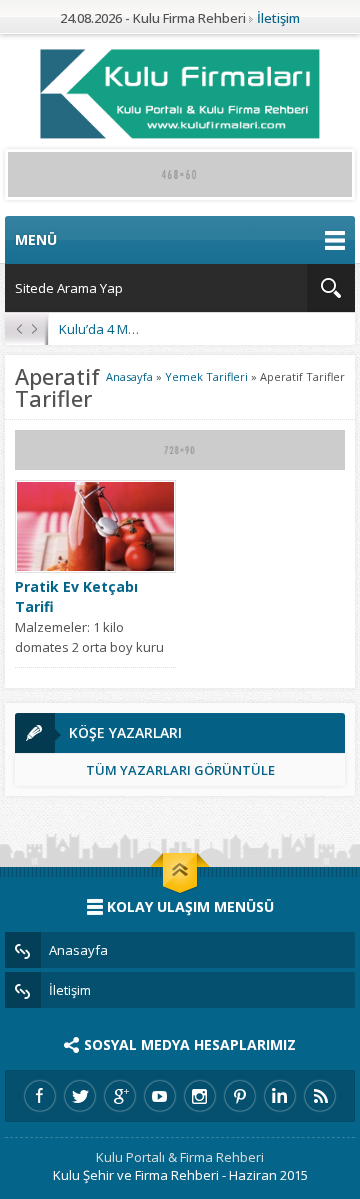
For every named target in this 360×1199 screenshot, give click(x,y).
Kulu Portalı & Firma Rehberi (180, 1157)
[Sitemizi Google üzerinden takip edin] (120, 1096)
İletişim (278, 18)
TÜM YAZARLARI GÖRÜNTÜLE (180, 770)
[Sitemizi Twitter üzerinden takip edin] (80, 1096)
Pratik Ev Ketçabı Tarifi (76, 596)
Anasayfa (129, 376)
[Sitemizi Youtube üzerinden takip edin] (160, 1096)
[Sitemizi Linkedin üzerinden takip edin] (280, 1096)
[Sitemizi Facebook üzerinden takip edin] (40, 1096)
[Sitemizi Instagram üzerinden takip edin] (200, 1096)
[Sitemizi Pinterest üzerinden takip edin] (240, 1096)
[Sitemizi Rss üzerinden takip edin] (320, 1096)
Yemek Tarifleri (206, 376)
